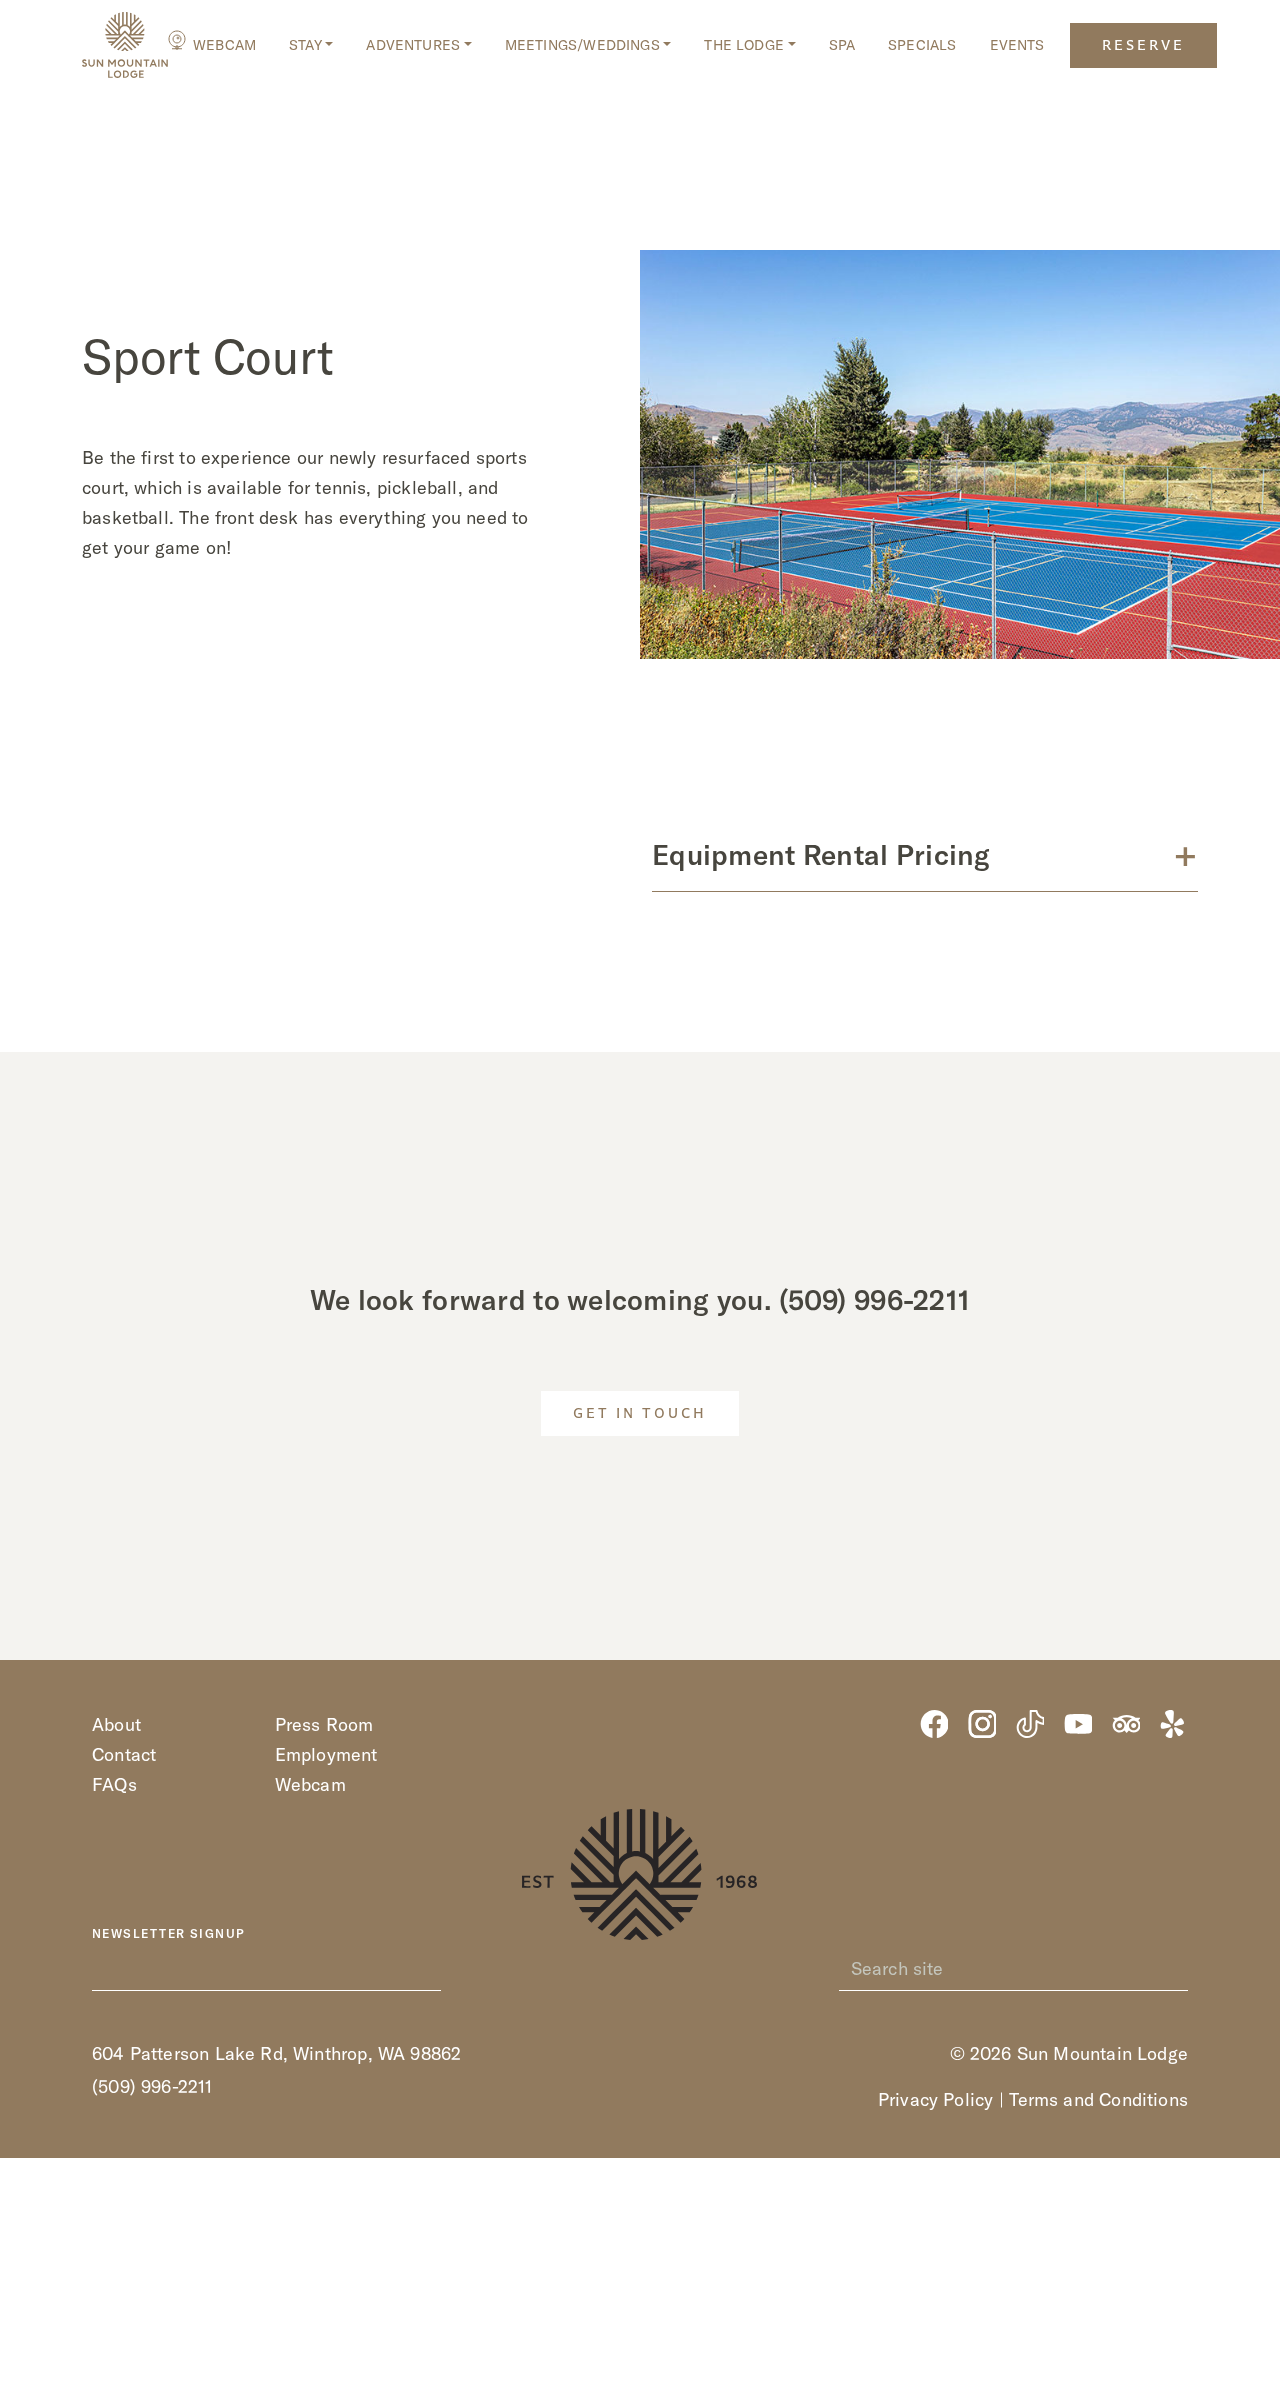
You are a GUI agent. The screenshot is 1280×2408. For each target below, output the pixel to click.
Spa (842, 45)
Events (1017, 45)
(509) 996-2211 (874, 1299)
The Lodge (744, 45)
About (116, 1724)
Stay (305, 45)
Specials (922, 45)
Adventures (413, 45)
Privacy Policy (936, 2099)
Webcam (224, 45)
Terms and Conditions (1098, 2099)
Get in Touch (640, 1414)
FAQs (114, 1784)
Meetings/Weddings (582, 45)
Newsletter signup (168, 1934)
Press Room (324, 1724)
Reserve (1143, 46)
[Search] (1176, 1969)
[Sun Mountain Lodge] (125, 45)
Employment (326, 1754)
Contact (124, 1754)
